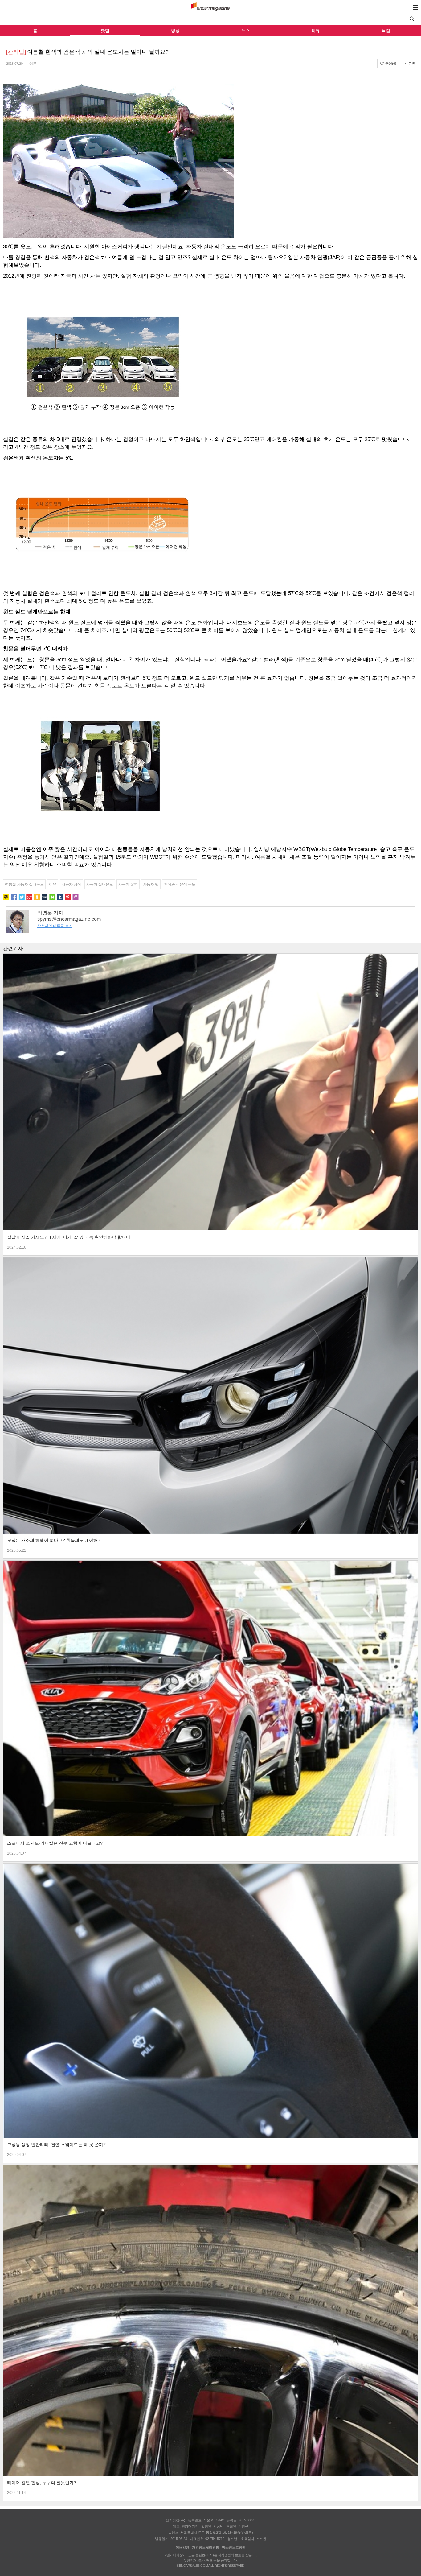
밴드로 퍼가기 (45, 897)
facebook (14, 897)
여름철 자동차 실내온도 (24, 884)
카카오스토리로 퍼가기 (37, 897)
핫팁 (105, 31)
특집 (386, 31)
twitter (22, 897)
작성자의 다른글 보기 (55, 926)
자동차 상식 (71, 884)
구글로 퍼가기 (29, 897)
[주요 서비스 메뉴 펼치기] (415, 7)
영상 (175, 31)
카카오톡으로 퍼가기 (6, 897)
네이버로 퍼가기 (52, 897)
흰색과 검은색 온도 (180, 884)
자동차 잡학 (128, 884)
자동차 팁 (151, 884)
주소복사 (76, 897)
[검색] (412, 19)
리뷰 (316, 31)
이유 (53, 884)
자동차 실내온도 (100, 884)
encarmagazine (211, 7)
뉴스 (246, 31)
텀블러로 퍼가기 (60, 897)
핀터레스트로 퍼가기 (68, 897)
